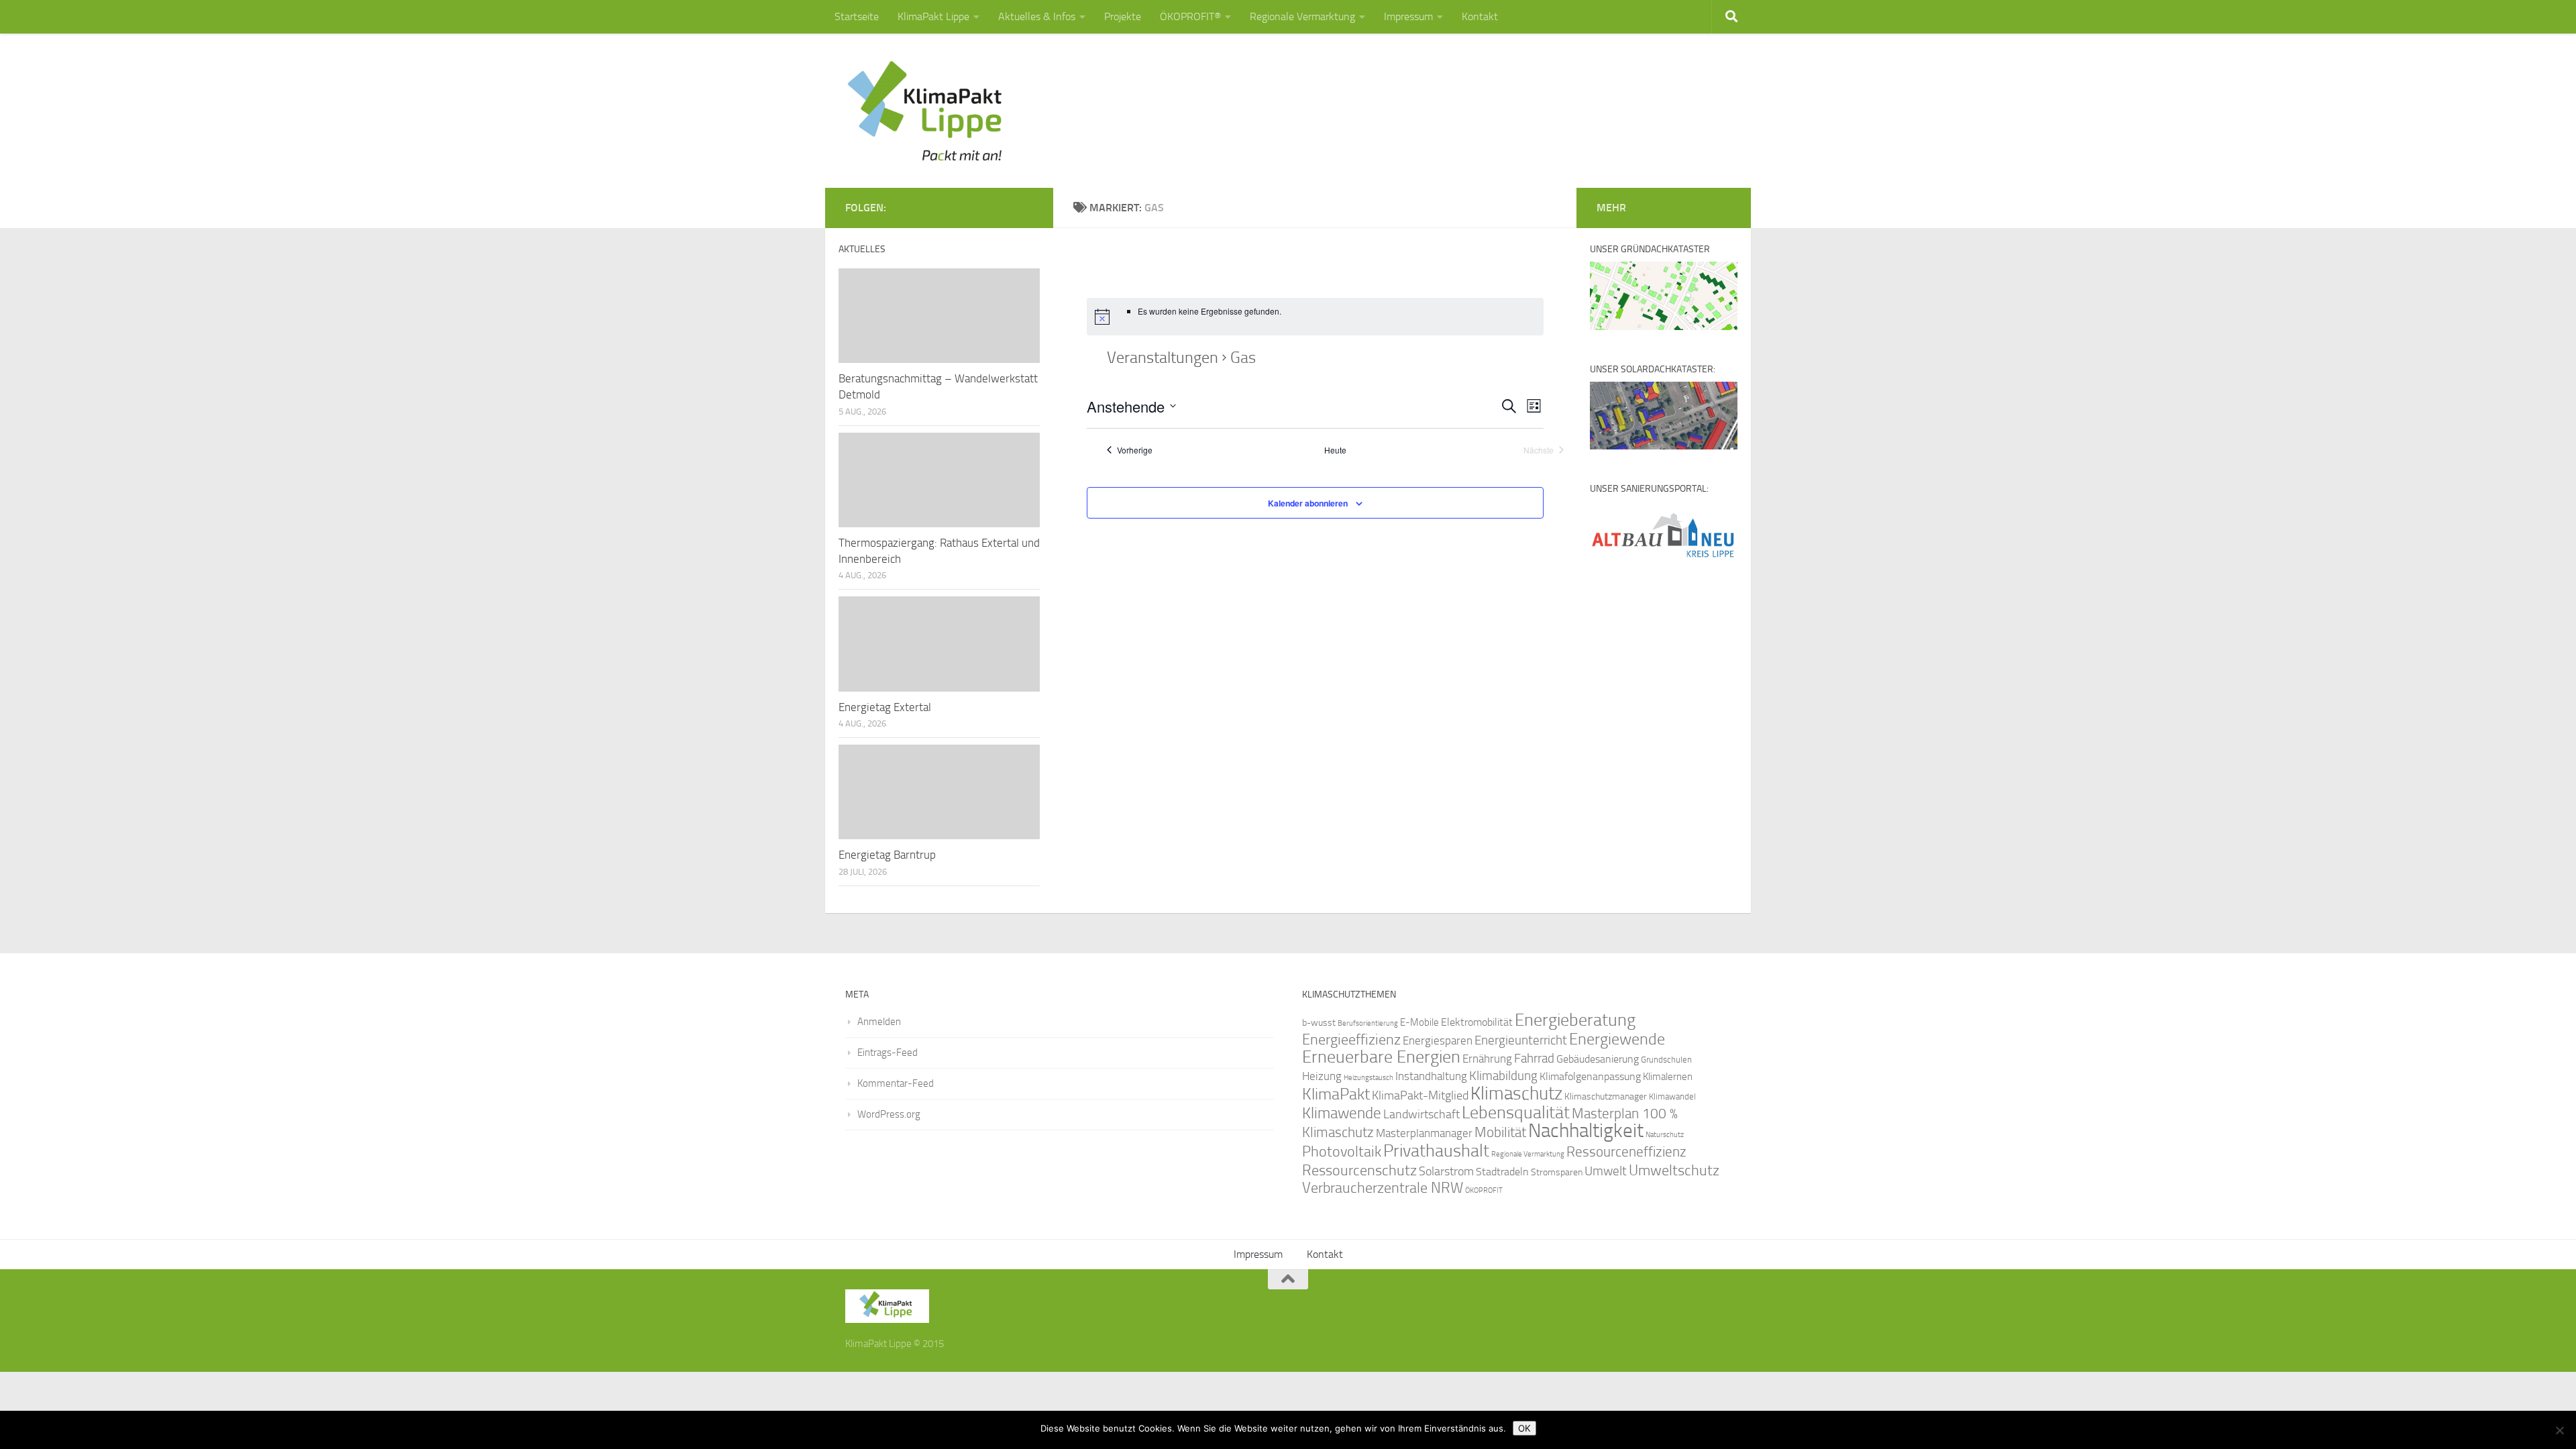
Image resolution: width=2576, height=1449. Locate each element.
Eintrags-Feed (888, 1053)
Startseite (857, 16)
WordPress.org (889, 1114)
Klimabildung (1503, 1076)
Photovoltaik (1342, 1152)
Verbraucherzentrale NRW (1383, 1188)
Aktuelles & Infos (1037, 16)
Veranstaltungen (1163, 358)
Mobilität (1500, 1132)
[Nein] (2559, 1430)
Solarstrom (1446, 1171)
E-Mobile (1419, 1022)
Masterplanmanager (1424, 1133)
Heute (1335, 450)
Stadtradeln (1502, 1172)
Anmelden (879, 1022)
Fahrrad (1534, 1059)
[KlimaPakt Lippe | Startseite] (925, 111)
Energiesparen (1438, 1041)
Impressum (1408, 16)
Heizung (1322, 1076)
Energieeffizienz (1351, 1039)
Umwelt (1606, 1171)
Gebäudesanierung (1598, 1059)
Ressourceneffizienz (1626, 1151)
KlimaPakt (1336, 1094)
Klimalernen (1668, 1077)
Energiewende (1617, 1039)
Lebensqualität (1516, 1113)
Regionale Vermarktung (1302, 16)
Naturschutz (1665, 1135)
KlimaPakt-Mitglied (1420, 1095)
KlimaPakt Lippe (933, 16)
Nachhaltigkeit (1586, 1131)
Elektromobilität (1477, 1022)
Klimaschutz (1516, 1093)
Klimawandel (1672, 1096)
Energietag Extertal (885, 707)
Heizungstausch (1368, 1077)
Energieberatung (1575, 1020)
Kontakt (1480, 16)
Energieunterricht (1521, 1040)
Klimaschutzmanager (1606, 1096)
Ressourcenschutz (1359, 1170)
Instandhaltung (1431, 1076)
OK (1524, 1428)
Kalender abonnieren (1308, 503)
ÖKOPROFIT (1484, 1190)
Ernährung (1487, 1059)
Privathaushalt (1436, 1151)
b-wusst (1319, 1023)
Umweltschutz (1674, 1170)
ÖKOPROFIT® (1190, 16)
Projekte (1123, 16)
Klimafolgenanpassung (1590, 1077)
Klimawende (1342, 1113)
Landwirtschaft (1421, 1114)
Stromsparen (1557, 1172)
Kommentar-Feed (896, 1083)
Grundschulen (1666, 1060)
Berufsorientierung (1368, 1023)
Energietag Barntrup (887, 855)
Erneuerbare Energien (1381, 1057)
